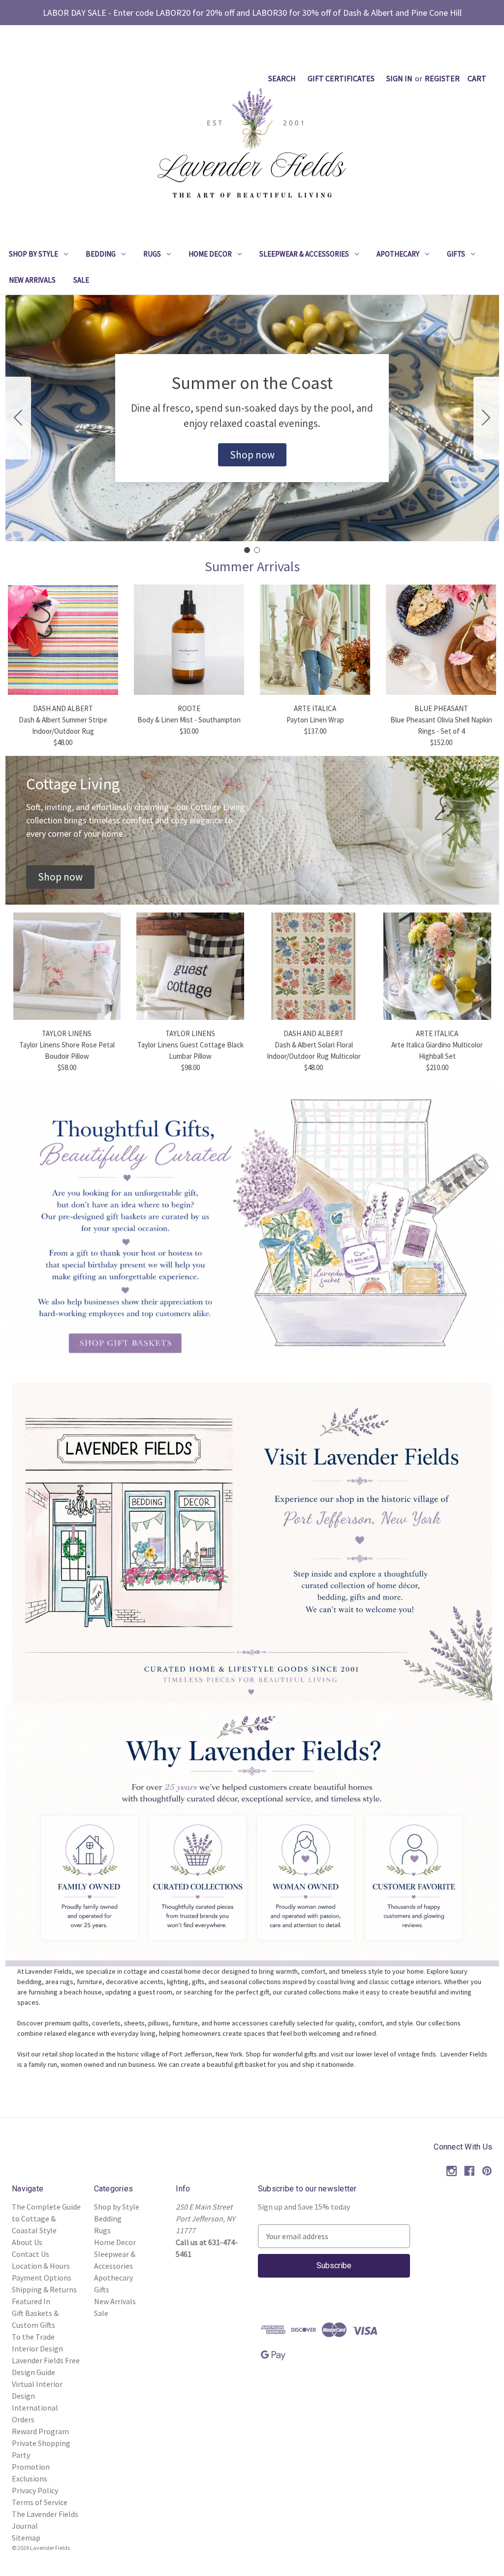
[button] (252, 455)
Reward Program (40, 2431)
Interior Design (37, 2348)
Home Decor (210, 254)
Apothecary (398, 254)
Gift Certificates (341, 78)
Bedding (101, 254)
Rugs (152, 254)
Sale (81, 280)
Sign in (399, 78)
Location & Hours (41, 2266)
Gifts (456, 254)
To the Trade (33, 2337)
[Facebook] (469, 2171)
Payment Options (42, 2278)
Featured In (31, 2301)
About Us (27, 2242)
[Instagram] (452, 2171)
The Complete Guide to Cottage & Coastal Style (46, 2218)
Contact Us (31, 2254)
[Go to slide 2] (18, 418)
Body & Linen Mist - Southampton (189, 720)
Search (282, 78)
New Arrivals (32, 280)
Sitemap (26, 2538)
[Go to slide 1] (247, 550)
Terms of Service (40, 2502)
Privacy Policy (35, 2490)
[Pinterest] (487, 2171)
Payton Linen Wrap (315, 720)
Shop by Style (33, 254)
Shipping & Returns (44, 2289)
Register (442, 78)
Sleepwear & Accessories (304, 254)
